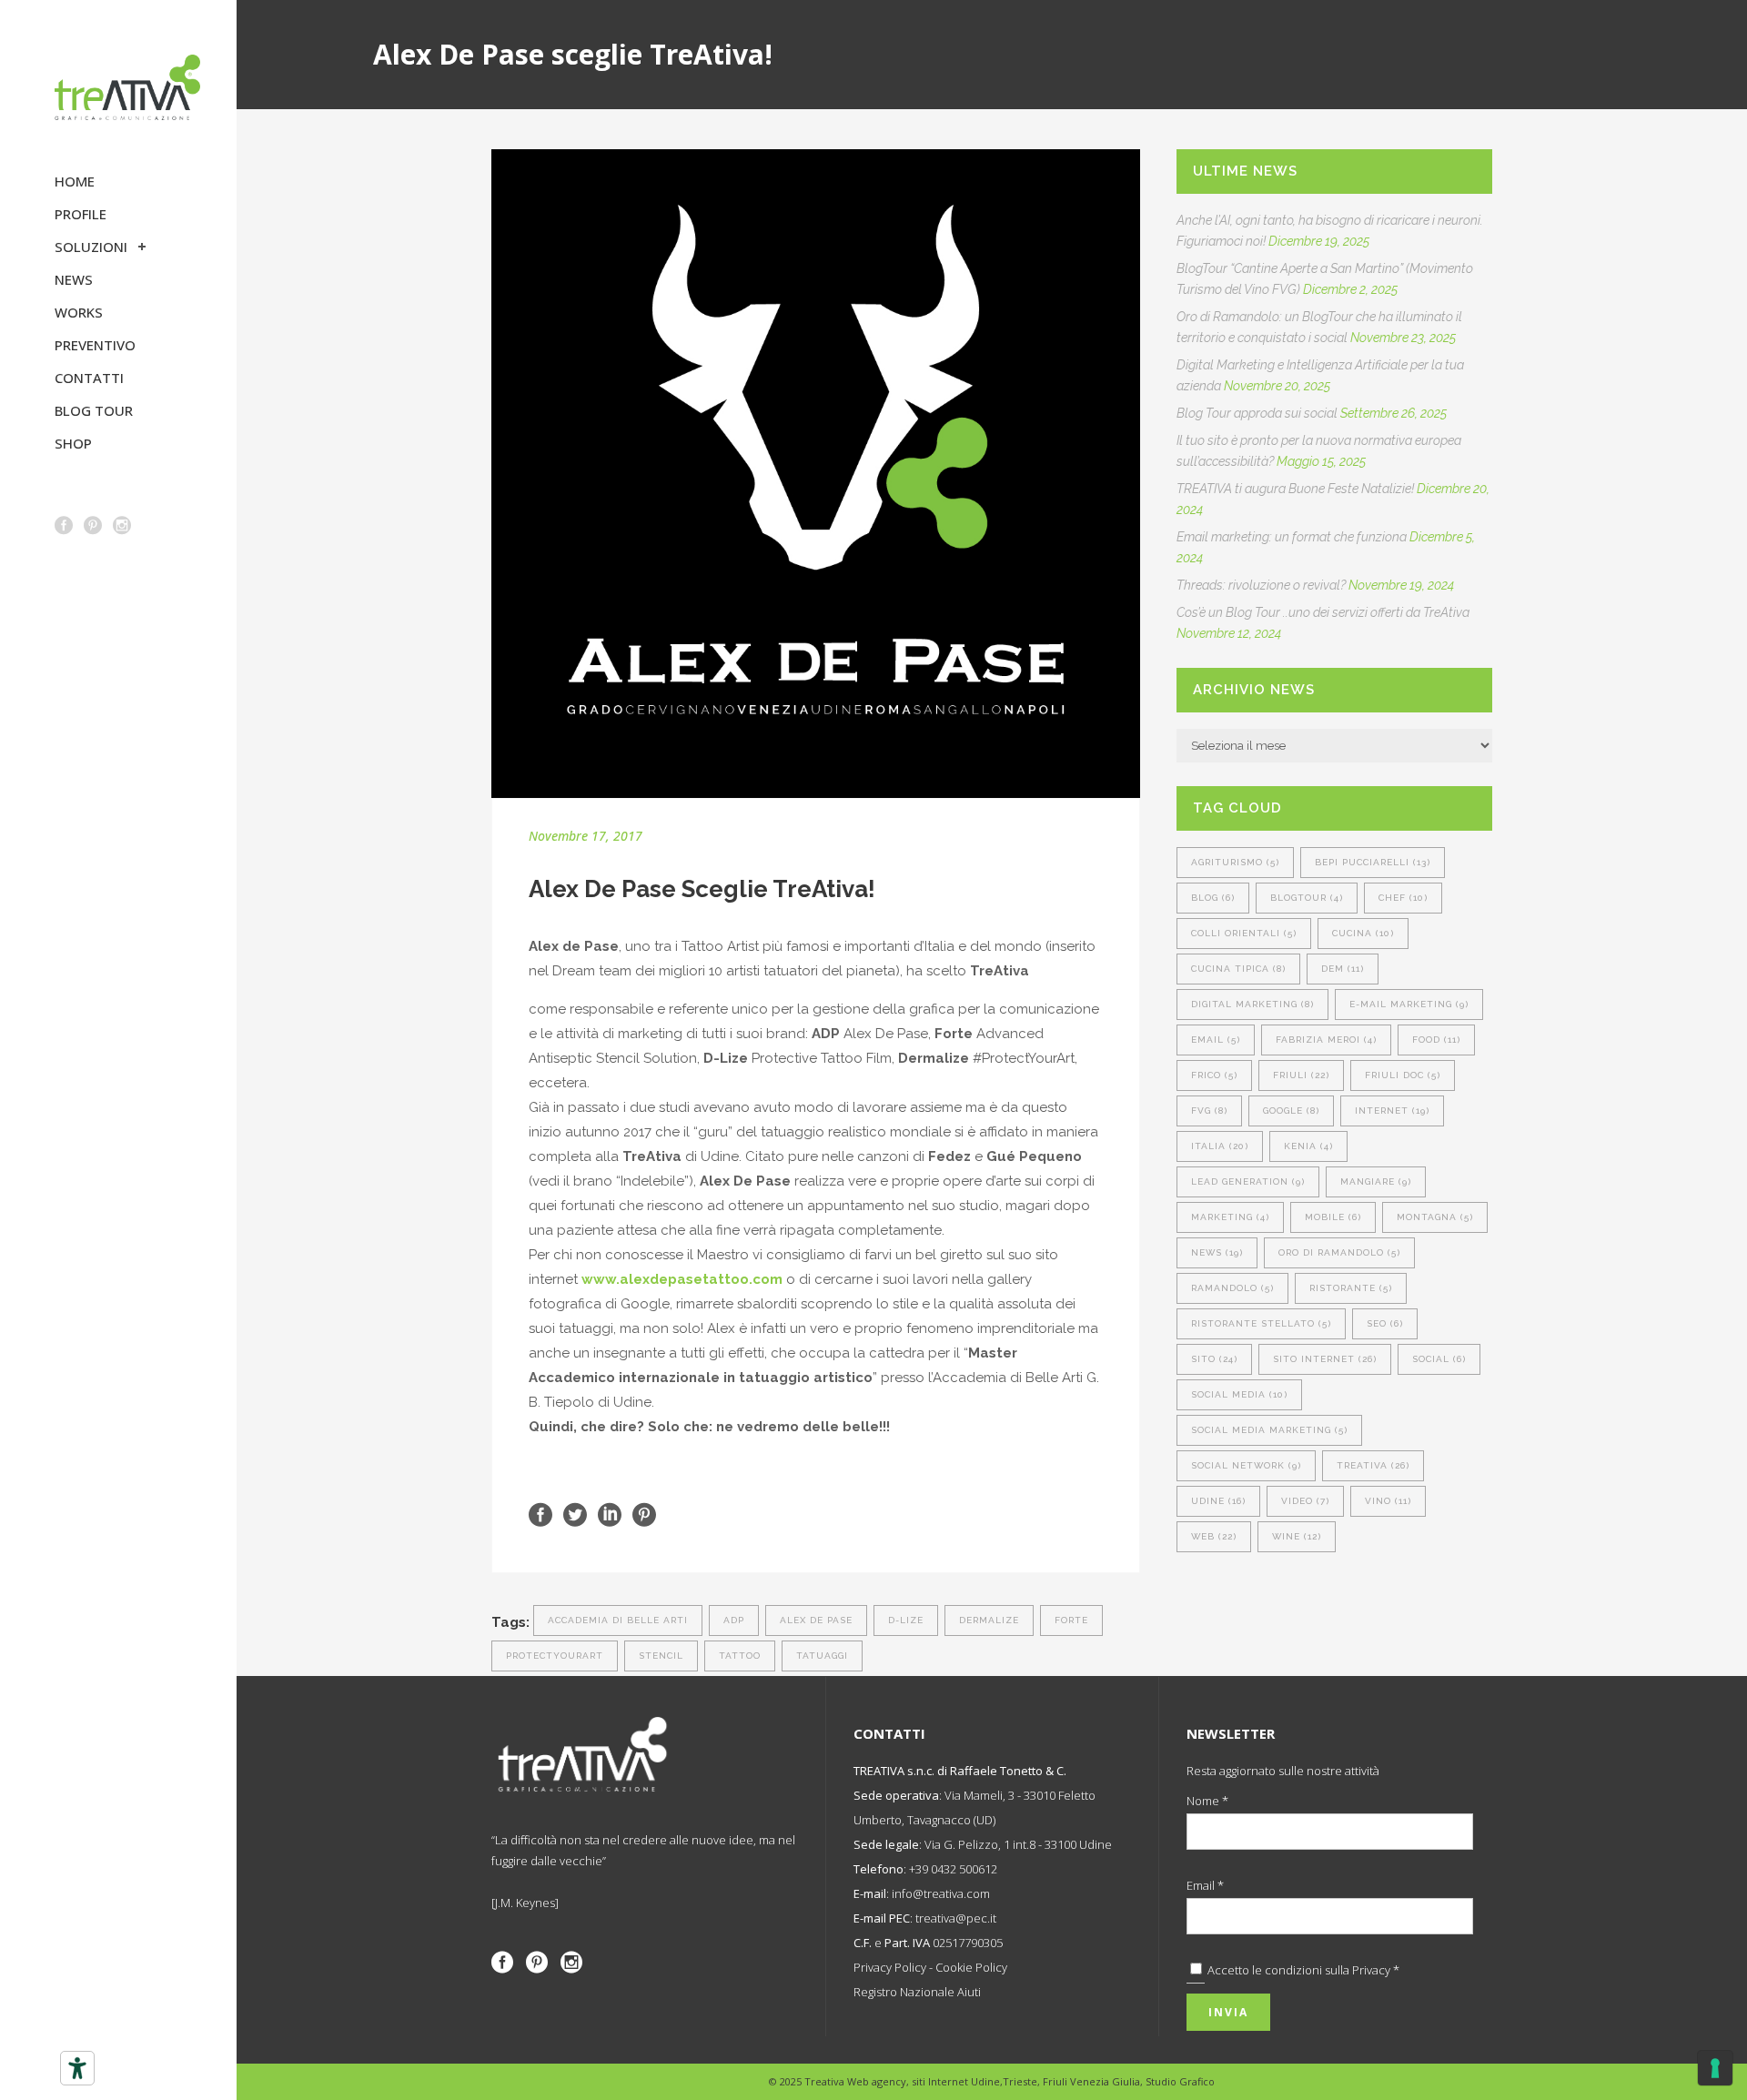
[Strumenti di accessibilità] (77, 2068)
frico (1214, 1075)
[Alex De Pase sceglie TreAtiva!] (816, 474)
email (1216, 1040)
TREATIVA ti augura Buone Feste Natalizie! (1295, 489)
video (1305, 1501)
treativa (1373, 1465)
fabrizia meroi (1326, 1040)
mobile (1333, 1217)
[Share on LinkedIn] (610, 1514)
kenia (1308, 1146)
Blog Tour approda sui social (1257, 413)
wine (1297, 1536)
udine (1218, 1501)
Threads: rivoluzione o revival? (1261, 585)
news (1217, 1252)
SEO (1385, 1323)
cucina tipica (1238, 969)
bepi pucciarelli (1373, 862)
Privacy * (1376, 1970)
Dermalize (989, 1620)
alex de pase (816, 1620)
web (1214, 1536)
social (1439, 1359)
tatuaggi (822, 1656)
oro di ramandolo (1339, 1252)
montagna (1435, 1217)
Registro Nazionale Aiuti (917, 1992)
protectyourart (555, 1656)
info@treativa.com (941, 1893)
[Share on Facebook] (540, 1514)
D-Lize (906, 1620)
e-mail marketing (1409, 1004)
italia (1220, 1146)
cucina (1363, 933)
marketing (1230, 1217)
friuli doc (1403, 1075)
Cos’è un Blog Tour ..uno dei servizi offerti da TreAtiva (1323, 612)
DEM (1343, 969)
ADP (734, 1620)
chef (1403, 898)
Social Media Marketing (1269, 1430)
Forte (1071, 1620)
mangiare (1376, 1181)
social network (1246, 1465)
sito (1214, 1359)
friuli (1301, 1075)
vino (1388, 1501)
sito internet (1325, 1359)
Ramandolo (1232, 1288)
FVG (1209, 1111)
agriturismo (1235, 862)
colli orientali (1244, 933)
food (1436, 1040)
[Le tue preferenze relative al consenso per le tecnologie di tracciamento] (1715, 2068)
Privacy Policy (890, 1967)
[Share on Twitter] (575, 1514)
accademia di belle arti (618, 1620)
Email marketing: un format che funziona (1292, 537)
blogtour (1307, 898)
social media (1239, 1394)
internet (1392, 1111)
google (1291, 1111)
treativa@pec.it (956, 1918)
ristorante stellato (1261, 1323)
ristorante (1351, 1288)
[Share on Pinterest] (644, 1514)
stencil (661, 1656)
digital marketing (1252, 1004)
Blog (1213, 898)
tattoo (740, 1656)
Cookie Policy (971, 1967)
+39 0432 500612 (953, 1869)
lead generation (1248, 1181)
